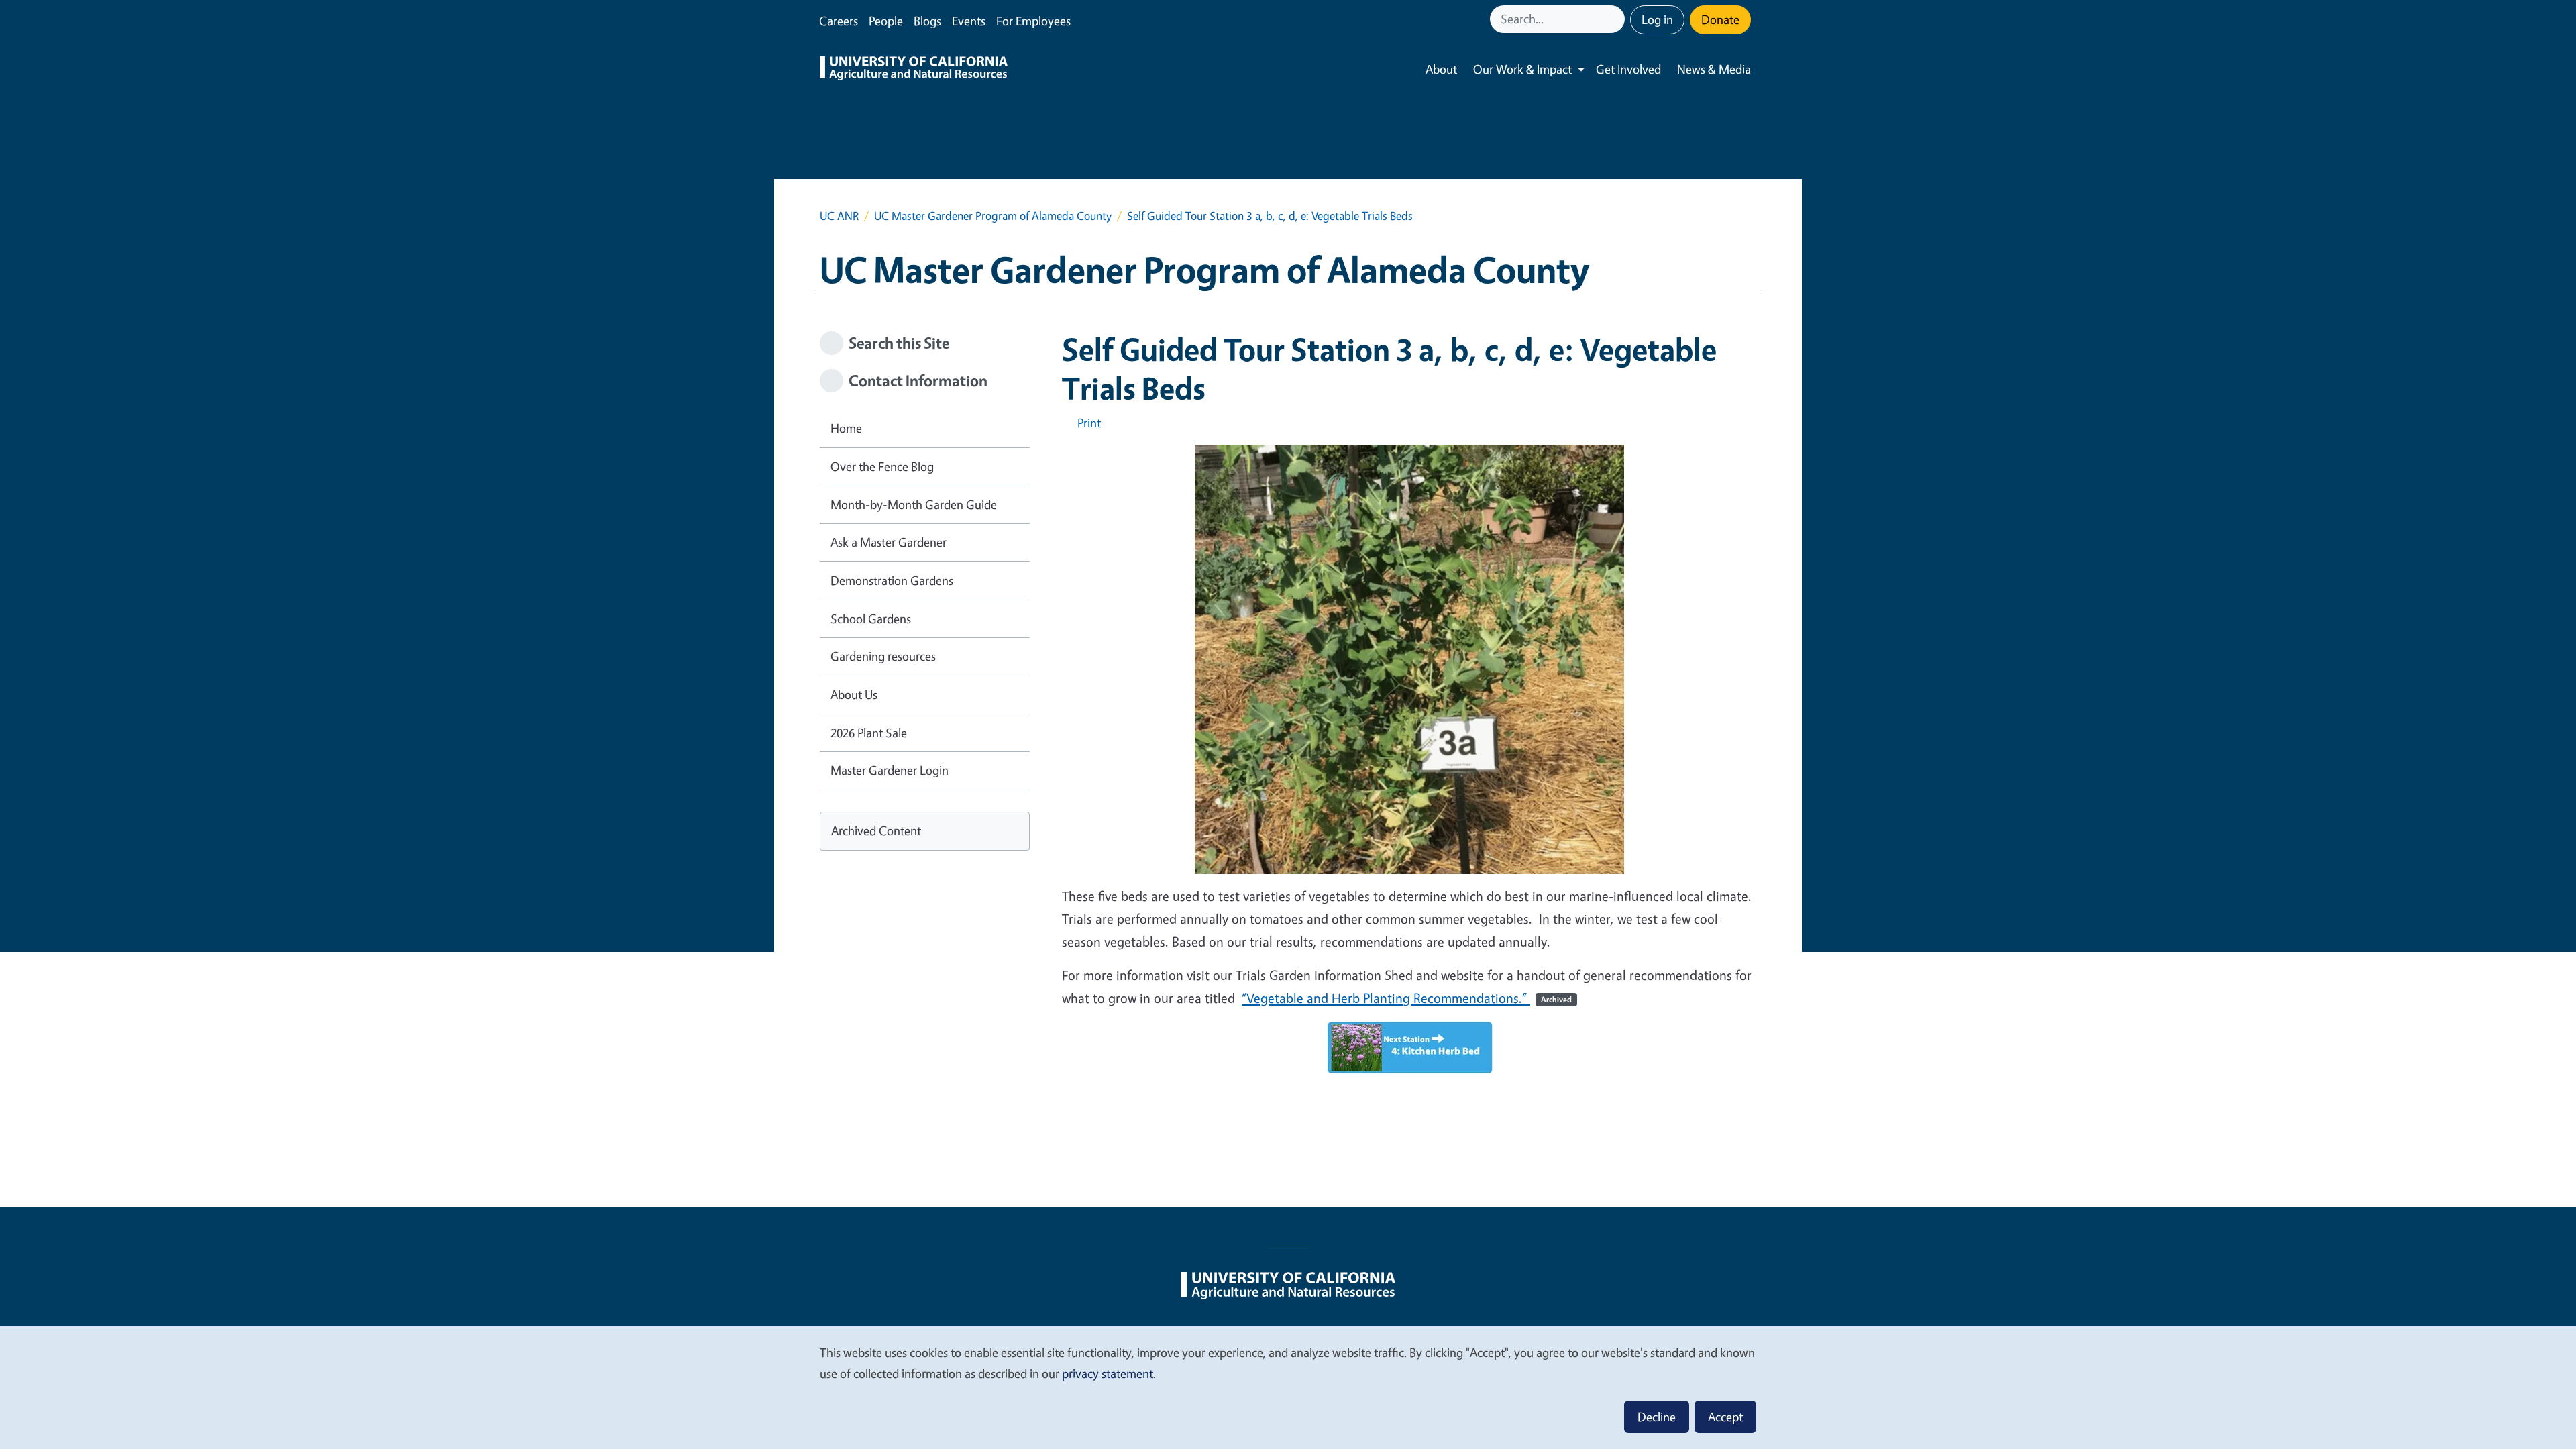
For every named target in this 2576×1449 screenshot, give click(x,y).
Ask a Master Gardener (889, 542)
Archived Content (876, 830)
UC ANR (839, 216)
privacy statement (1108, 1373)
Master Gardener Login (890, 770)
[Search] (1616, 19)
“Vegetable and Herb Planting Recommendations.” (1407, 998)
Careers (839, 21)
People (886, 21)
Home (846, 428)
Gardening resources (883, 656)
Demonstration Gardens (892, 580)
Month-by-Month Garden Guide (914, 504)
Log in (1657, 19)
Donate (1720, 19)
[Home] (914, 70)
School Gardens (871, 619)
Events (969, 21)
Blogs (927, 21)
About (1441, 69)
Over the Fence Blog (882, 466)
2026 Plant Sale (869, 733)
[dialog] (1288, 1387)
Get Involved (1628, 69)
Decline (1657, 1417)
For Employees (1033, 21)
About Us (854, 694)
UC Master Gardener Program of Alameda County (993, 216)
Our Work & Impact (1522, 69)
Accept (1725, 1417)
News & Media (1714, 69)
